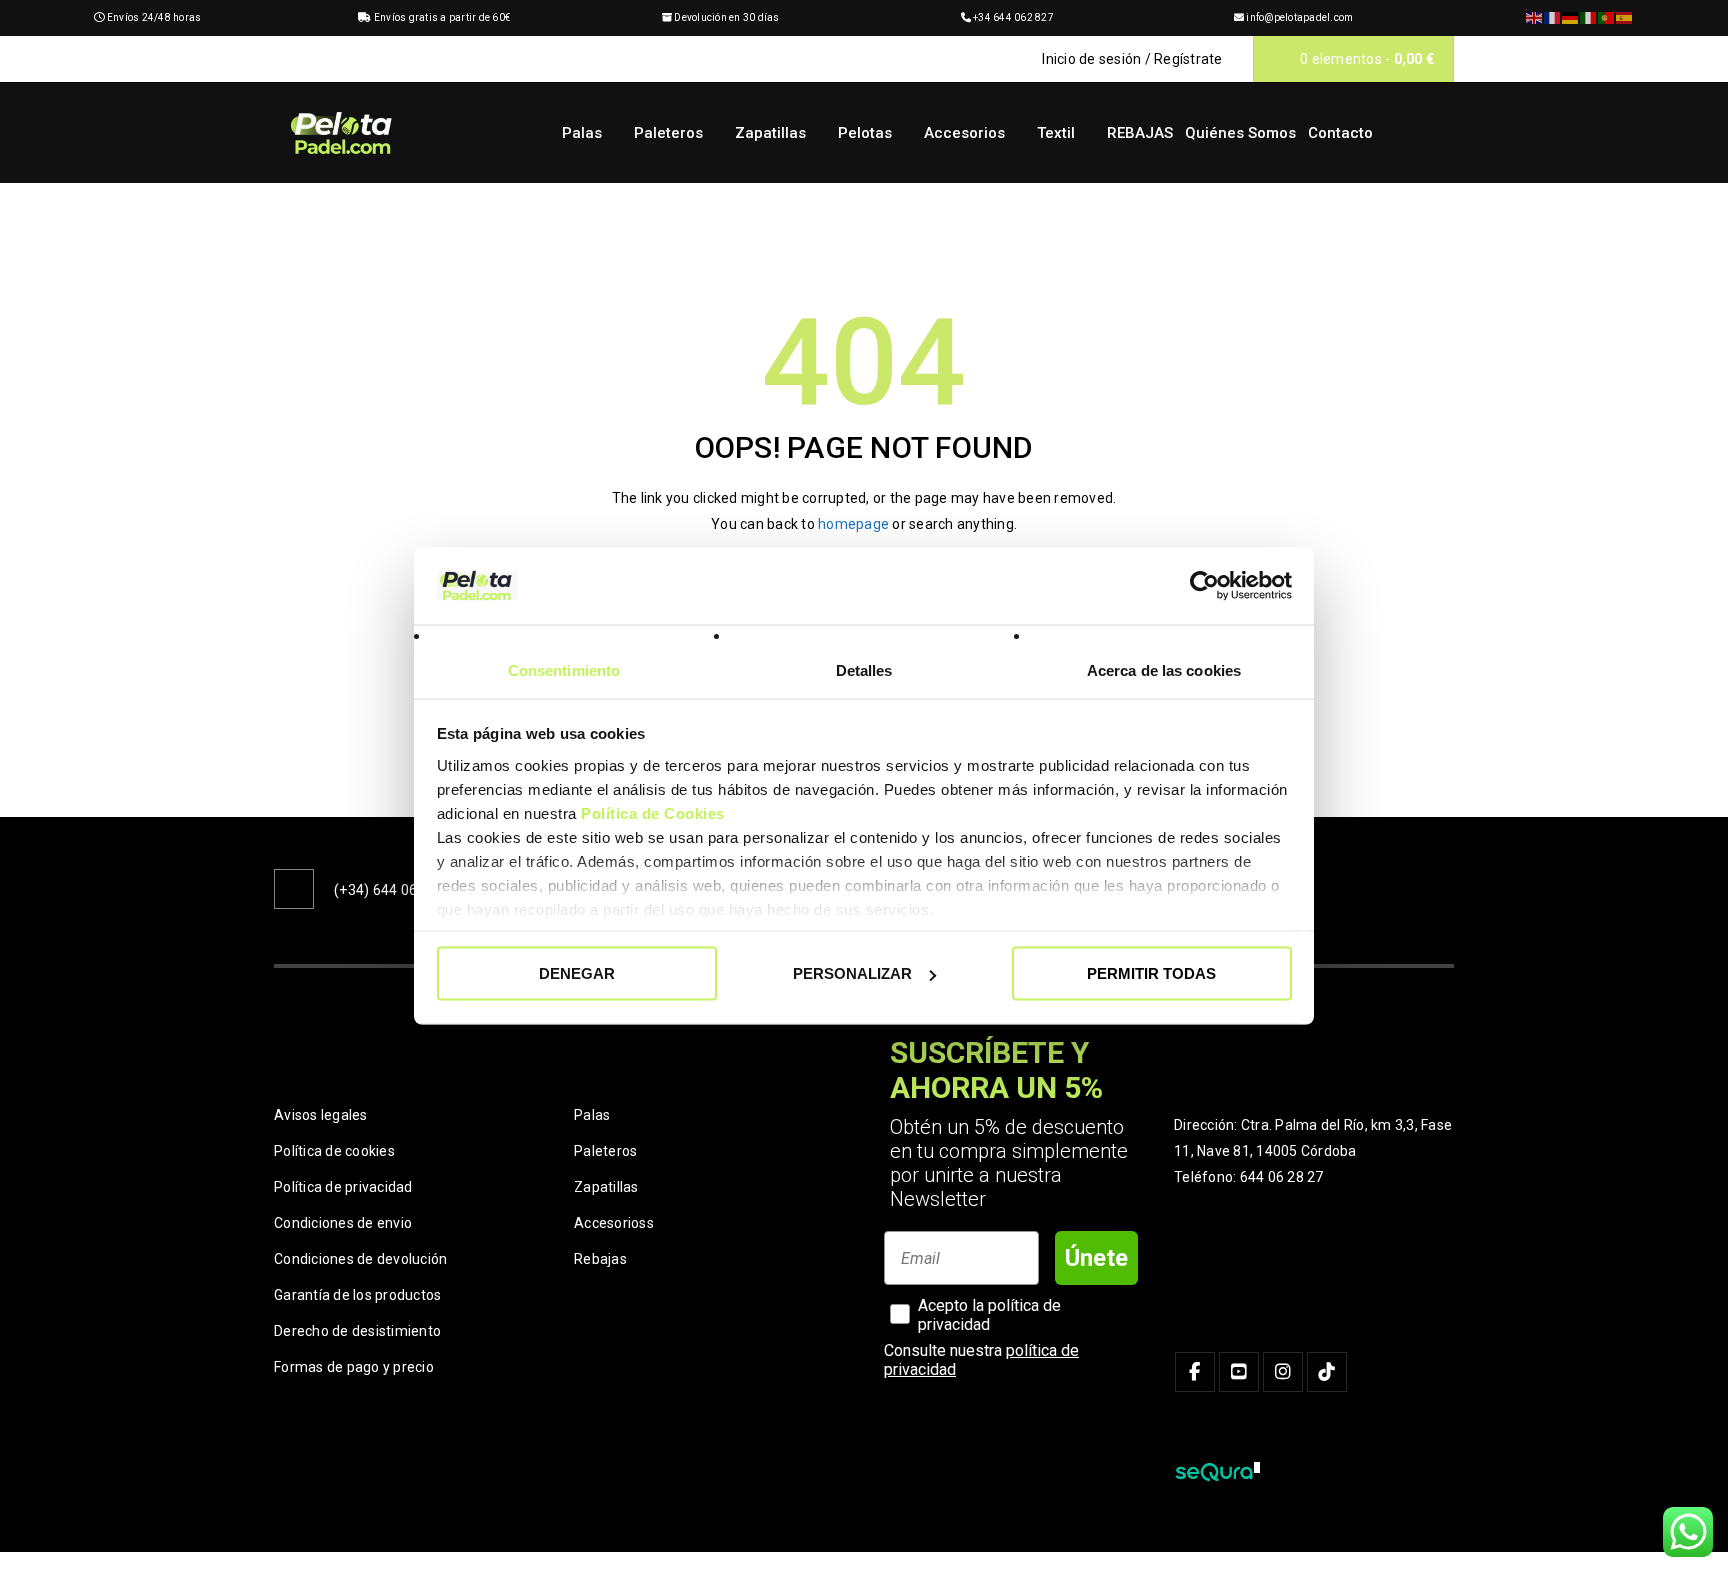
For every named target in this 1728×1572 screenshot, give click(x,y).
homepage (853, 524)
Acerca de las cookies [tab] (1164, 669)
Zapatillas (606, 1187)
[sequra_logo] (1217, 1472)
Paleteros (605, 1151)
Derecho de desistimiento (357, 1331)
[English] (1535, 17)
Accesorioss (614, 1223)
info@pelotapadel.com (1299, 17)
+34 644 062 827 (1013, 17)
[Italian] (1589, 17)
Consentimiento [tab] (564, 669)
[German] (1571, 17)
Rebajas (600, 1259)
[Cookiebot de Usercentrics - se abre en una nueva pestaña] (1204, 586)
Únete (1096, 1258)
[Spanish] (1625, 17)
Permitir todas (1151, 973)
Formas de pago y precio (354, 1367)
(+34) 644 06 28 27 (395, 890)
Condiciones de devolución (360, 1259)
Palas (592, 1115)
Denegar (577, 973)
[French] (1553, 17)
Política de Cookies (653, 812)
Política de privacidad (343, 1187)
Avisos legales (321, 1115)
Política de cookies (334, 1151)
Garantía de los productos (357, 1295)
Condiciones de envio (343, 1223)
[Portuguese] (1607, 17)
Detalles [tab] (864, 669)
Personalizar (852, 973)
